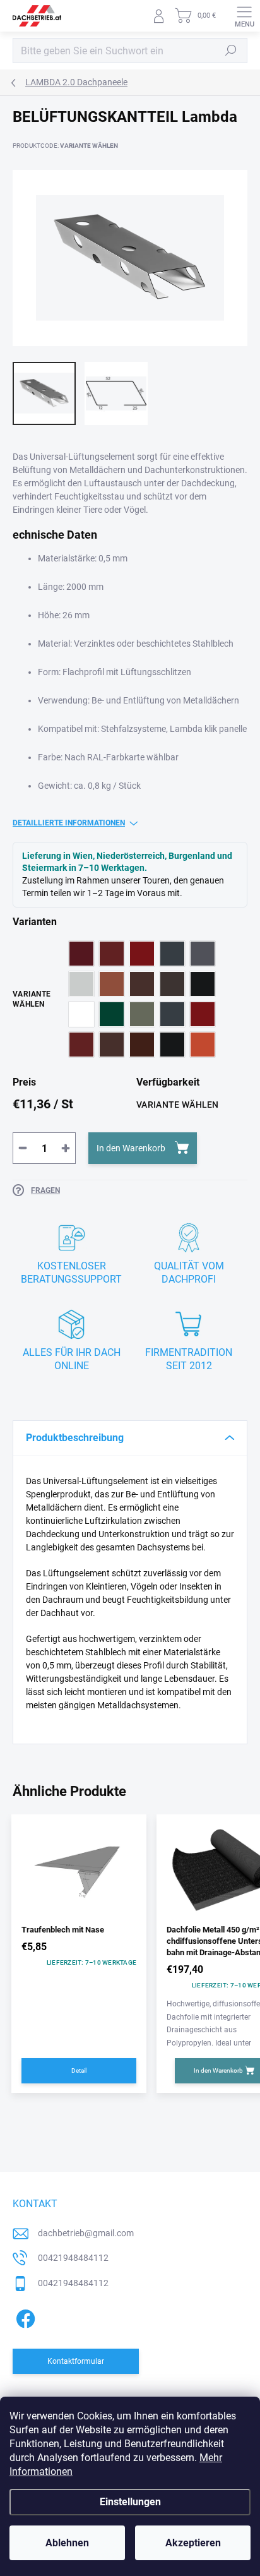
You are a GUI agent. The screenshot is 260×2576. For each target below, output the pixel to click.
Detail (79, 2070)
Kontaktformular (76, 2361)
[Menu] (244, 16)
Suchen (231, 51)
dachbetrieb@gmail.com (86, 2233)
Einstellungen (130, 2502)
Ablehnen (67, 2543)
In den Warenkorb (131, 1148)
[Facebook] (24, 2317)
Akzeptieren (193, 2543)
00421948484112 (73, 2258)
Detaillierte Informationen (69, 823)
